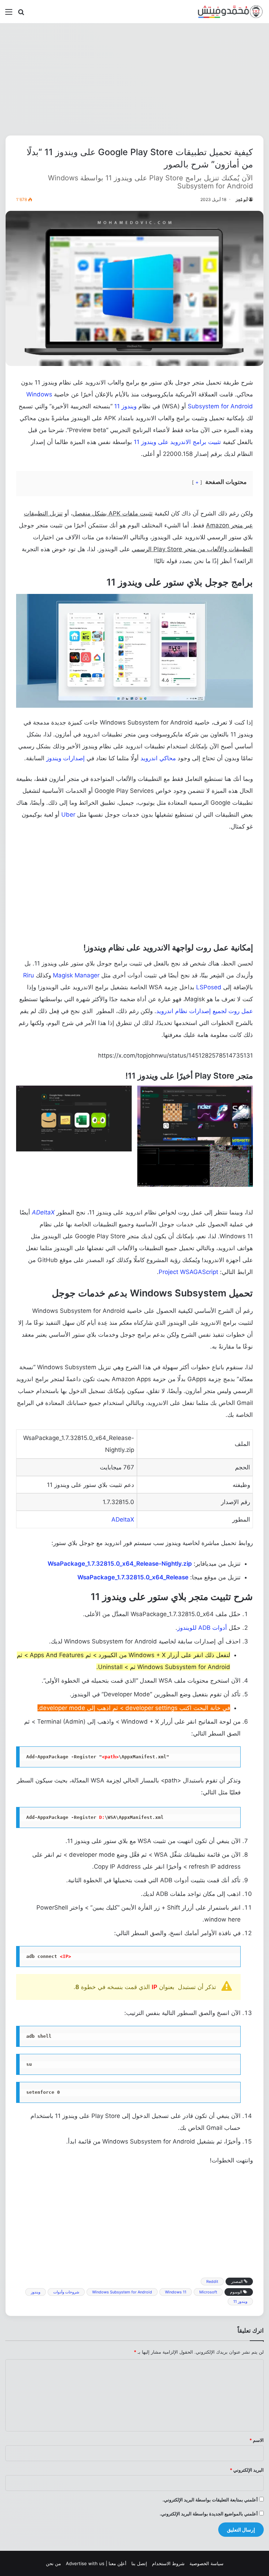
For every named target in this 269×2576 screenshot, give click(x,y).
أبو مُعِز (242, 199)
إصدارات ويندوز (65, 758)
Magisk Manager (76, 975)
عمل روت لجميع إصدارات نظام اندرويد (205, 1011)
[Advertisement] (134, 79)
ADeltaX (43, 1212)
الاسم (257, 2440)
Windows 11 (176, 2292)
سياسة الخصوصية (206, 2563)
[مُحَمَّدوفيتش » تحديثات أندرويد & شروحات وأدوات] (230, 12)
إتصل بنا (139, 2563)
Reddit (212, 2281)
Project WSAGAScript (188, 1272)
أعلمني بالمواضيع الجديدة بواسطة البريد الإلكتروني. (209, 2514)
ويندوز (36, 2292)
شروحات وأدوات (66, 2292)
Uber (68, 815)
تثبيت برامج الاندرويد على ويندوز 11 (177, 442)
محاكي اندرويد (158, 758)
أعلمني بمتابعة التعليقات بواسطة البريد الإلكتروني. (210, 2500)
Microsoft (208, 2292)
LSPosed (209, 987)
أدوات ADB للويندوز (202, 1628)
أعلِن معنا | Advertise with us (96, 2563)
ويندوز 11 (125, 406)
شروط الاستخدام (168, 2563)
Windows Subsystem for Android (122, 2292)
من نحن (53, 2563)
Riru (29, 975)
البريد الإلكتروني (247, 2470)
